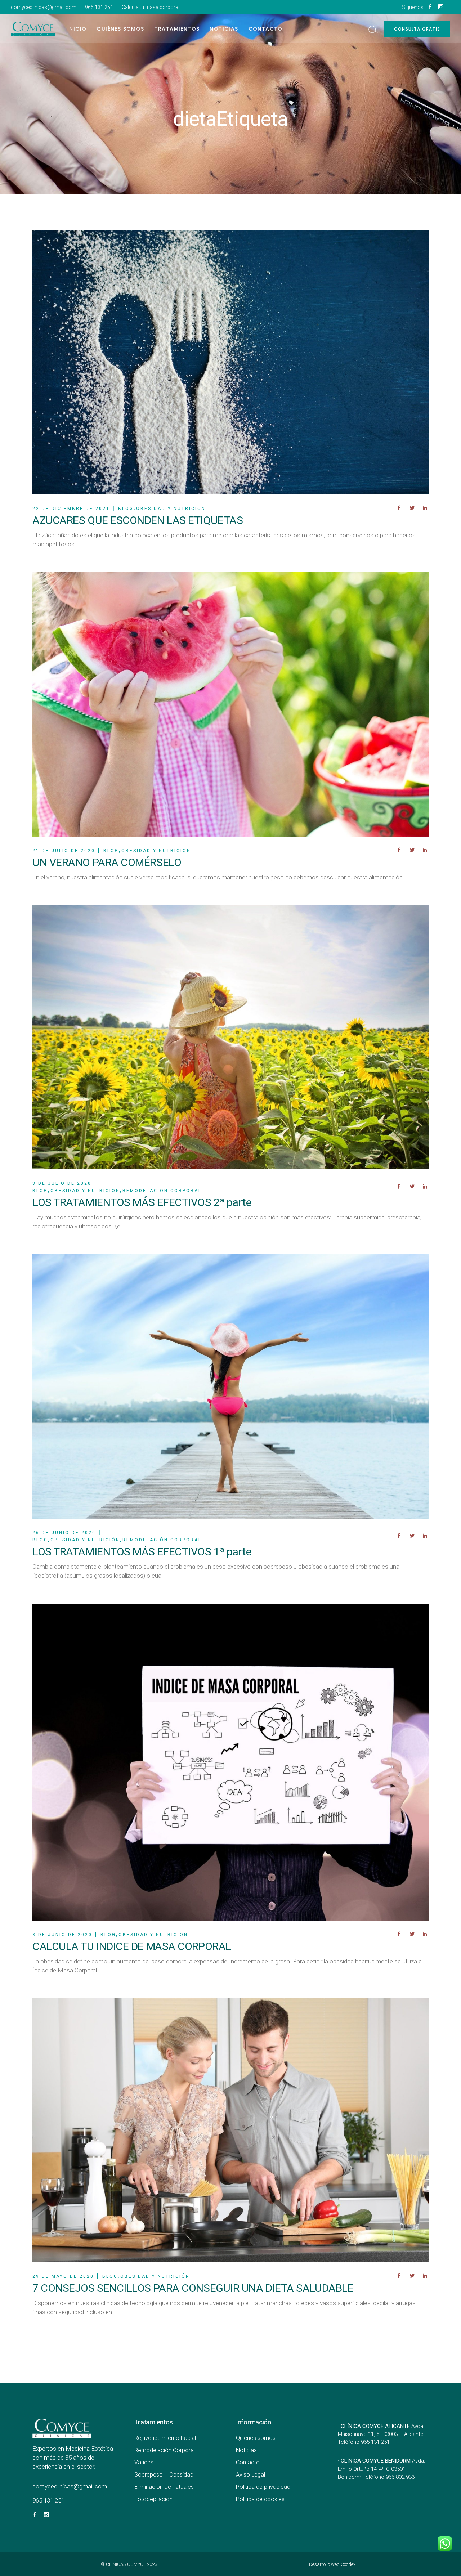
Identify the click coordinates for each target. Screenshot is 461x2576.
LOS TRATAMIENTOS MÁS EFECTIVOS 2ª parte (142, 1202)
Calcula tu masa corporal (151, 7)
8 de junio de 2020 (62, 1935)
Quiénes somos (256, 2438)
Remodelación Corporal (165, 2450)
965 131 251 (99, 7)
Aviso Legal (250, 2475)
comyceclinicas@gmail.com (44, 7)
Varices (144, 2462)
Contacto (248, 2462)
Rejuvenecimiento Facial (165, 2438)
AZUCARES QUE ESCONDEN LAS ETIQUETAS (138, 520)
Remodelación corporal (162, 1191)
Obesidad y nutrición (171, 509)
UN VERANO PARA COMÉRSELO (107, 862)
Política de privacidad (263, 2487)
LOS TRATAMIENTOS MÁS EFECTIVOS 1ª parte (142, 1552)
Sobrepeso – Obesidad (164, 2475)
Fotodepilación (153, 2499)
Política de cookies (260, 2499)
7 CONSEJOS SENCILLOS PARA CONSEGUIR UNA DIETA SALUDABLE (193, 2288)
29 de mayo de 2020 (63, 2276)
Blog (126, 509)
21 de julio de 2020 (64, 851)
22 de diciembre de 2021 (71, 509)
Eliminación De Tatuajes (164, 2487)
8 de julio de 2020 (62, 1183)
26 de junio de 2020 (64, 1533)
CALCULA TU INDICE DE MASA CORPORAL (132, 1946)
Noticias (246, 2450)
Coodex (348, 2564)
